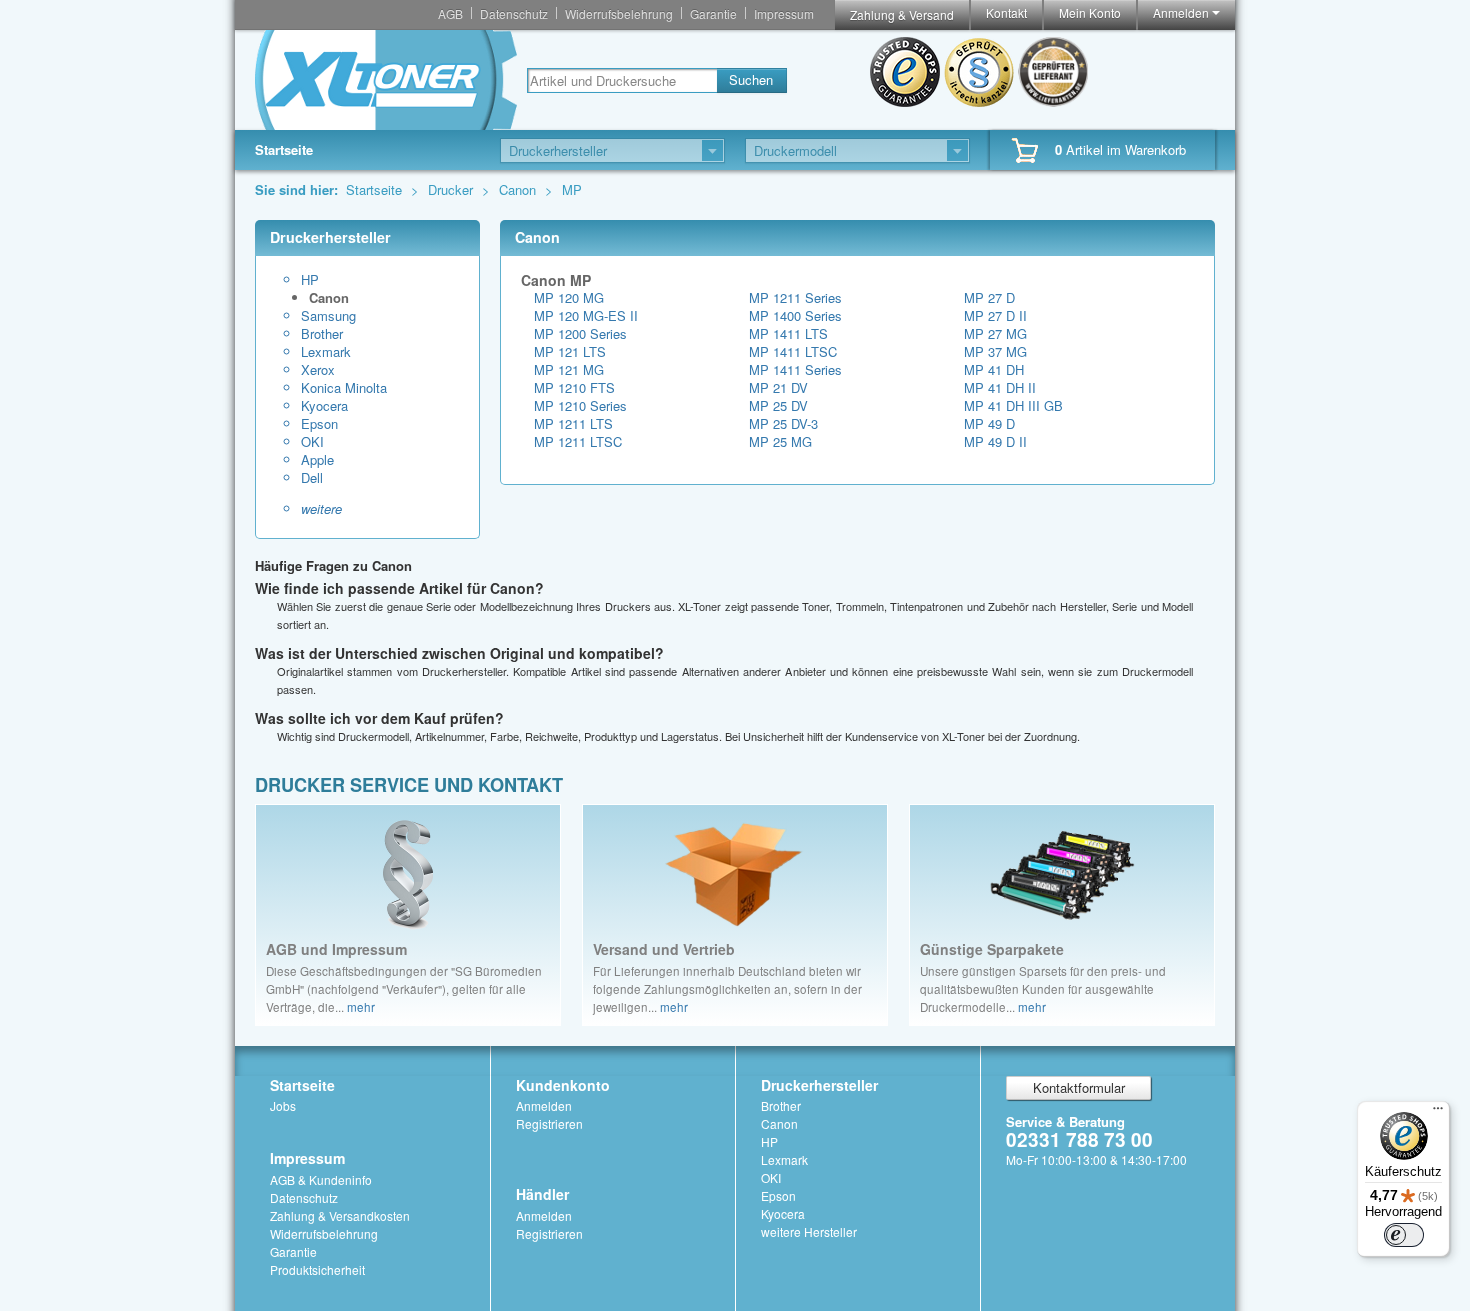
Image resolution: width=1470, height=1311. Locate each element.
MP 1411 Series (795, 369)
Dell (312, 478)
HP (310, 280)
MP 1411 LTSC (793, 351)
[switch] (1404, 1235)
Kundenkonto (563, 1085)
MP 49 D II (995, 441)
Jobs (283, 1105)
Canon (519, 189)
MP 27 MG (995, 333)
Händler (542, 1194)
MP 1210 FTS (574, 387)
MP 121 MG (569, 369)
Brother (322, 334)
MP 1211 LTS (573, 423)
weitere (321, 509)
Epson (319, 424)
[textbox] (622, 80)
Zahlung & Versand (902, 14)
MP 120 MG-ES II (586, 315)
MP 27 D (989, 297)
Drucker (452, 189)
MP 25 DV (778, 405)
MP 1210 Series (580, 405)
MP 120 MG (569, 297)
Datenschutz (514, 13)
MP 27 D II (995, 315)
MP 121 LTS (570, 351)
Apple (317, 460)
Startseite (284, 149)
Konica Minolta (344, 388)
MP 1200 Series (580, 333)
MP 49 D (989, 423)
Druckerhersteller (819, 1085)
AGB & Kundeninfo (321, 1179)
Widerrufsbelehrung (619, 13)
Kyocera (324, 406)
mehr (361, 1007)
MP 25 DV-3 (783, 423)
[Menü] (1438, 1113)
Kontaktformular (1079, 1087)
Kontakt (1006, 12)
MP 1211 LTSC (578, 441)
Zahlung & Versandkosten (340, 1215)
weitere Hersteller (809, 1231)
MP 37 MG (995, 351)
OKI (312, 442)
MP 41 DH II (1000, 387)
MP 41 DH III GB (1013, 405)
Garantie (713, 13)
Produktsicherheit (317, 1269)
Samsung (328, 316)
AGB (450, 13)
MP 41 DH (994, 369)
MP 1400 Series (795, 315)
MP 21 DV (778, 387)
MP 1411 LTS (788, 333)
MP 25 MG (780, 441)
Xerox (318, 370)
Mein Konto (1090, 12)
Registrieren (549, 1123)
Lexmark (326, 352)
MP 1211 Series (795, 297)
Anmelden (1182, 12)
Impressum (784, 13)
